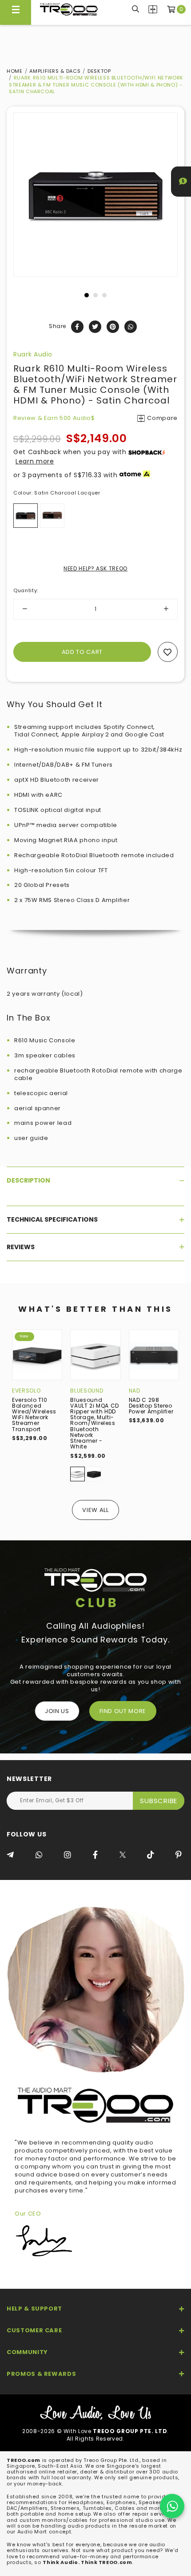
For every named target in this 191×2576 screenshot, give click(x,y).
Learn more (35, 461)
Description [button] (28, 1180)
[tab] (95, 1180)
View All (95, 1510)
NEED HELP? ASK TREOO (95, 568)
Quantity (26, 590)
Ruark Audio (33, 354)
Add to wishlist (168, 652)
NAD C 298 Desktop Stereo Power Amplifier (151, 1406)
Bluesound (87, 1391)
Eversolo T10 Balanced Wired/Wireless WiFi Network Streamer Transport (34, 1415)
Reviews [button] (21, 1247)
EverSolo (26, 1391)
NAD (135, 1391)
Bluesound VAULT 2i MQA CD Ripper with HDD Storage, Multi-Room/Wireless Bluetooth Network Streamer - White (95, 1423)
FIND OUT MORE (123, 1711)
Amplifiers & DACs (55, 71)
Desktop (99, 71)
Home (15, 71)
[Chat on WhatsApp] (172, 2506)
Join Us (57, 1711)
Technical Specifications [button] (52, 1219)
